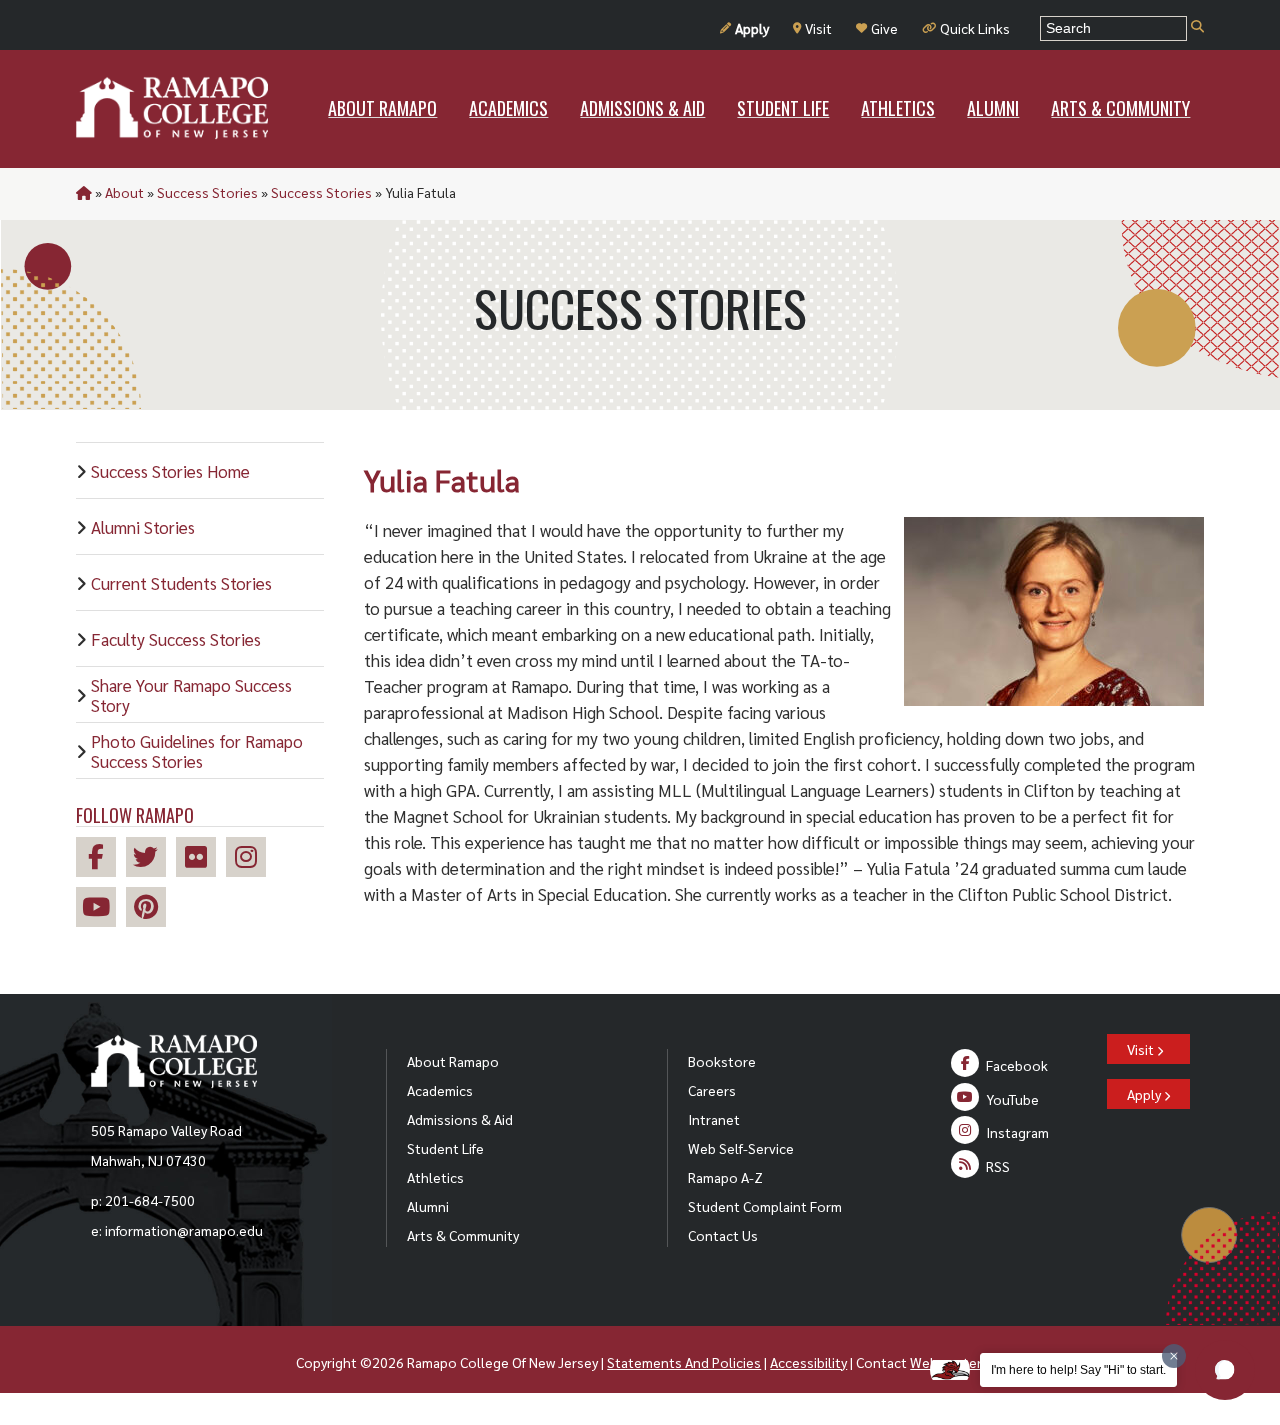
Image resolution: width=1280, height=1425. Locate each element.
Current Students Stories (181, 583)
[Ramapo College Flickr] (201, 859)
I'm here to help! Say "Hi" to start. (1078, 1370)
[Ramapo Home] (172, 108)
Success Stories (207, 192)
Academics (440, 1090)
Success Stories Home (170, 471)
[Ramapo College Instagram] (251, 859)
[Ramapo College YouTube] (101, 909)
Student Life (445, 1148)
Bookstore (722, 1061)
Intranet (714, 1119)
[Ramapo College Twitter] (151, 859)
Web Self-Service (741, 1148)
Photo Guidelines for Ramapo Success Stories (197, 751)
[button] (1225, 1370)
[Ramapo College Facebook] (101, 859)
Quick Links (975, 28)
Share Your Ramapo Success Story (191, 695)
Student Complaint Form (765, 1206)
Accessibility (808, 1362)
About (124, 192)
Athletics (435, 1177)
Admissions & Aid (460, 1119)
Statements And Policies (684, 1362)
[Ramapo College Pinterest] (151, 909)
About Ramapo (453, 1061)
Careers (712, 1090)
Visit (818, 28)
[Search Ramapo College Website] (1197, 27)
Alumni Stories (143, 527)
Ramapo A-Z (725, 1177)
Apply (752, 28)
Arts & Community (463, 1235)
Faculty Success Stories (176, 639)
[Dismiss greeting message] (1174, 1356)
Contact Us (723, 1235)
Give (884, 28)
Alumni (428, 1206)
